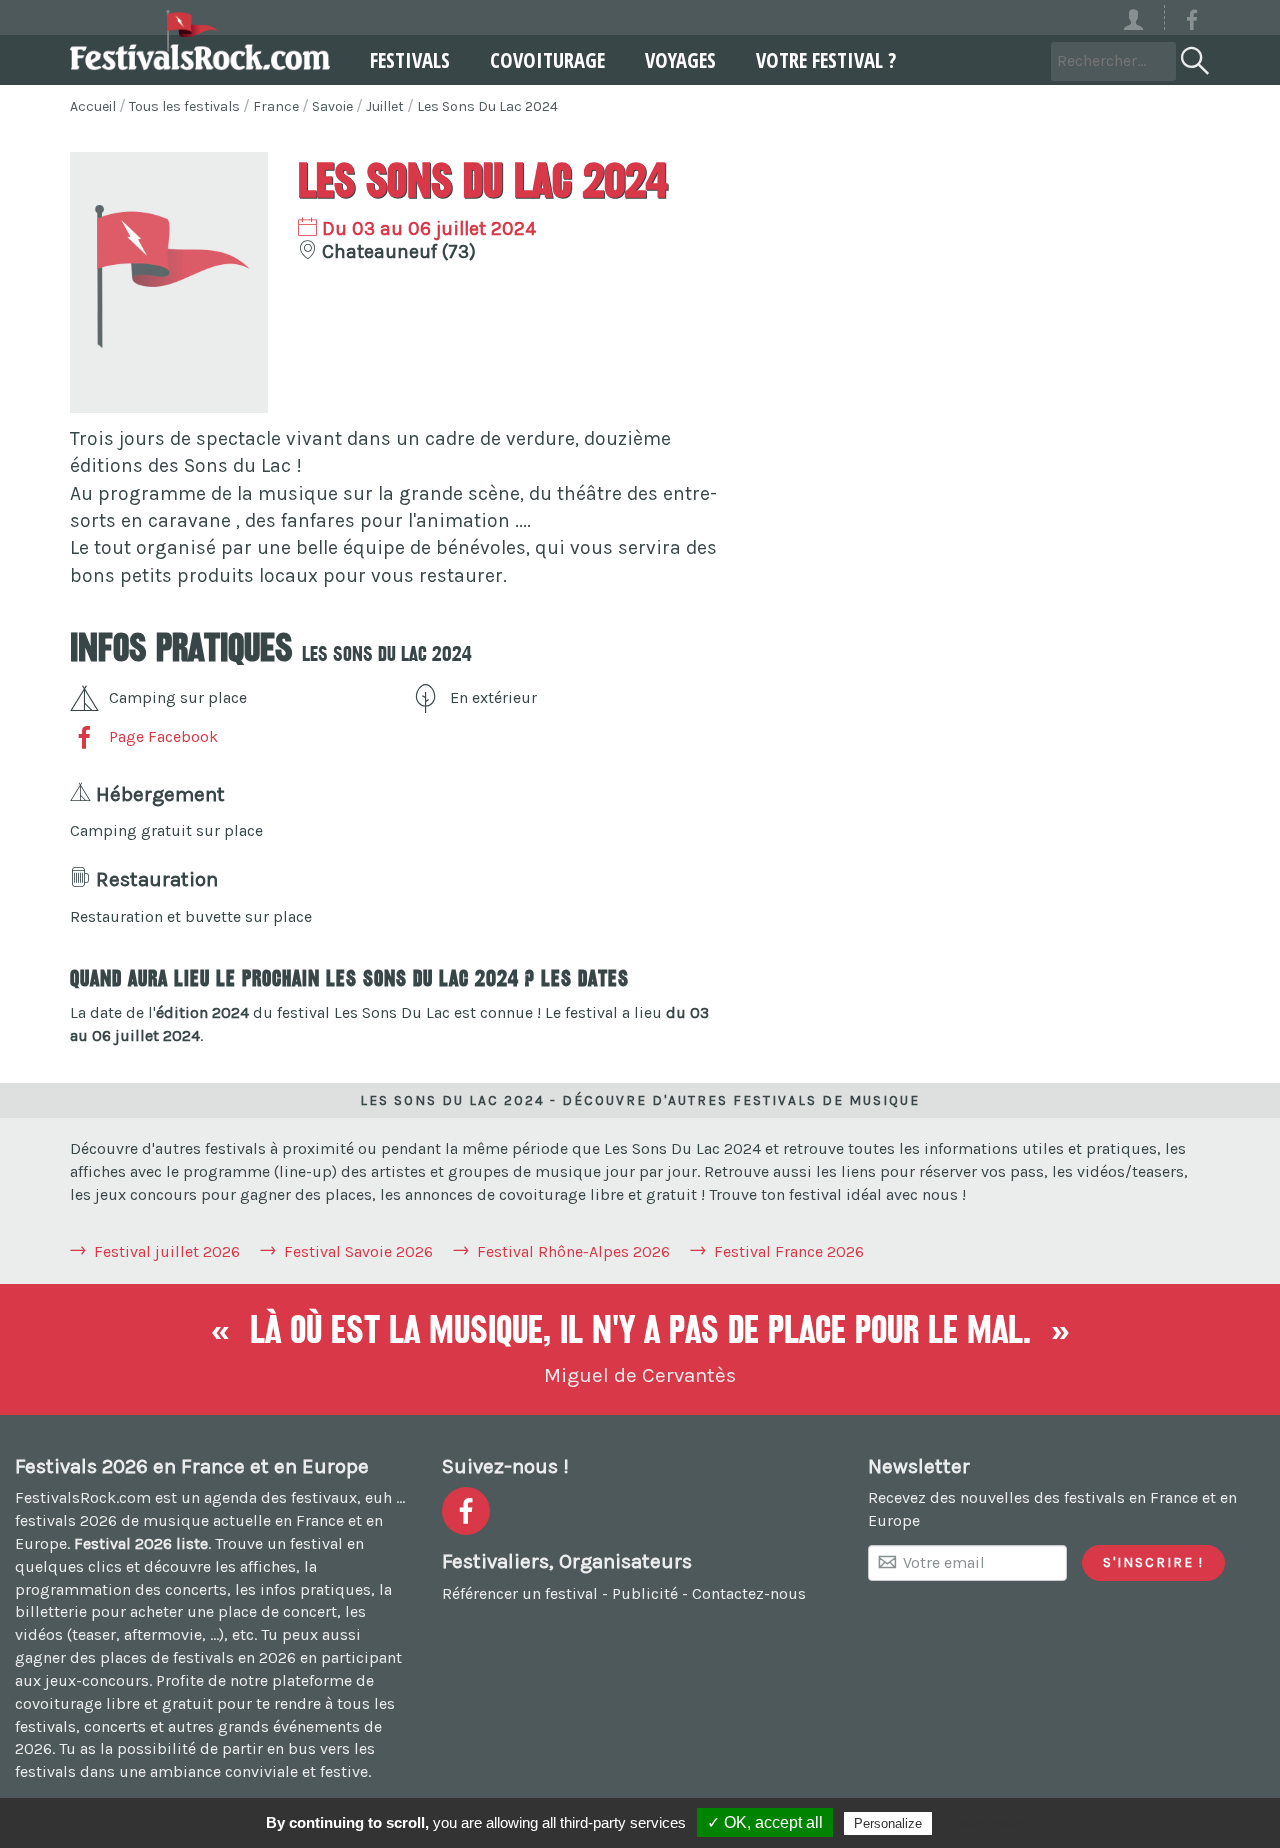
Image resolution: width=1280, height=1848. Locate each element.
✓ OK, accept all (765, 1822)
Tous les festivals (184, 106)
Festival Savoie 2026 (358, 1251)
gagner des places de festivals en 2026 (155, 1657)
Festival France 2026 (789, 1251)
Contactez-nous (749, 1593)
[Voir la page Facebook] (1192, 23)
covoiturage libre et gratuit (114, 1703)
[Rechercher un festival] (1193, 57)
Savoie (332, 106)
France (276, 106)
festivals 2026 (66, 1520)
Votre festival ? (826, 60)
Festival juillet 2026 (167, 1251)
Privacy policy (985, 1823)
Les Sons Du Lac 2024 (487, 106)
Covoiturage (547, 60)
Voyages (680, 60)
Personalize (888, 1823)
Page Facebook (163, 736)
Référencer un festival (520, 1593)
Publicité (645, 1593)
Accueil (93, 106)
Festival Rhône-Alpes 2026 (573, 1251)
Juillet (385, 106)
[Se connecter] (1142, 17)
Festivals (410, 60)
